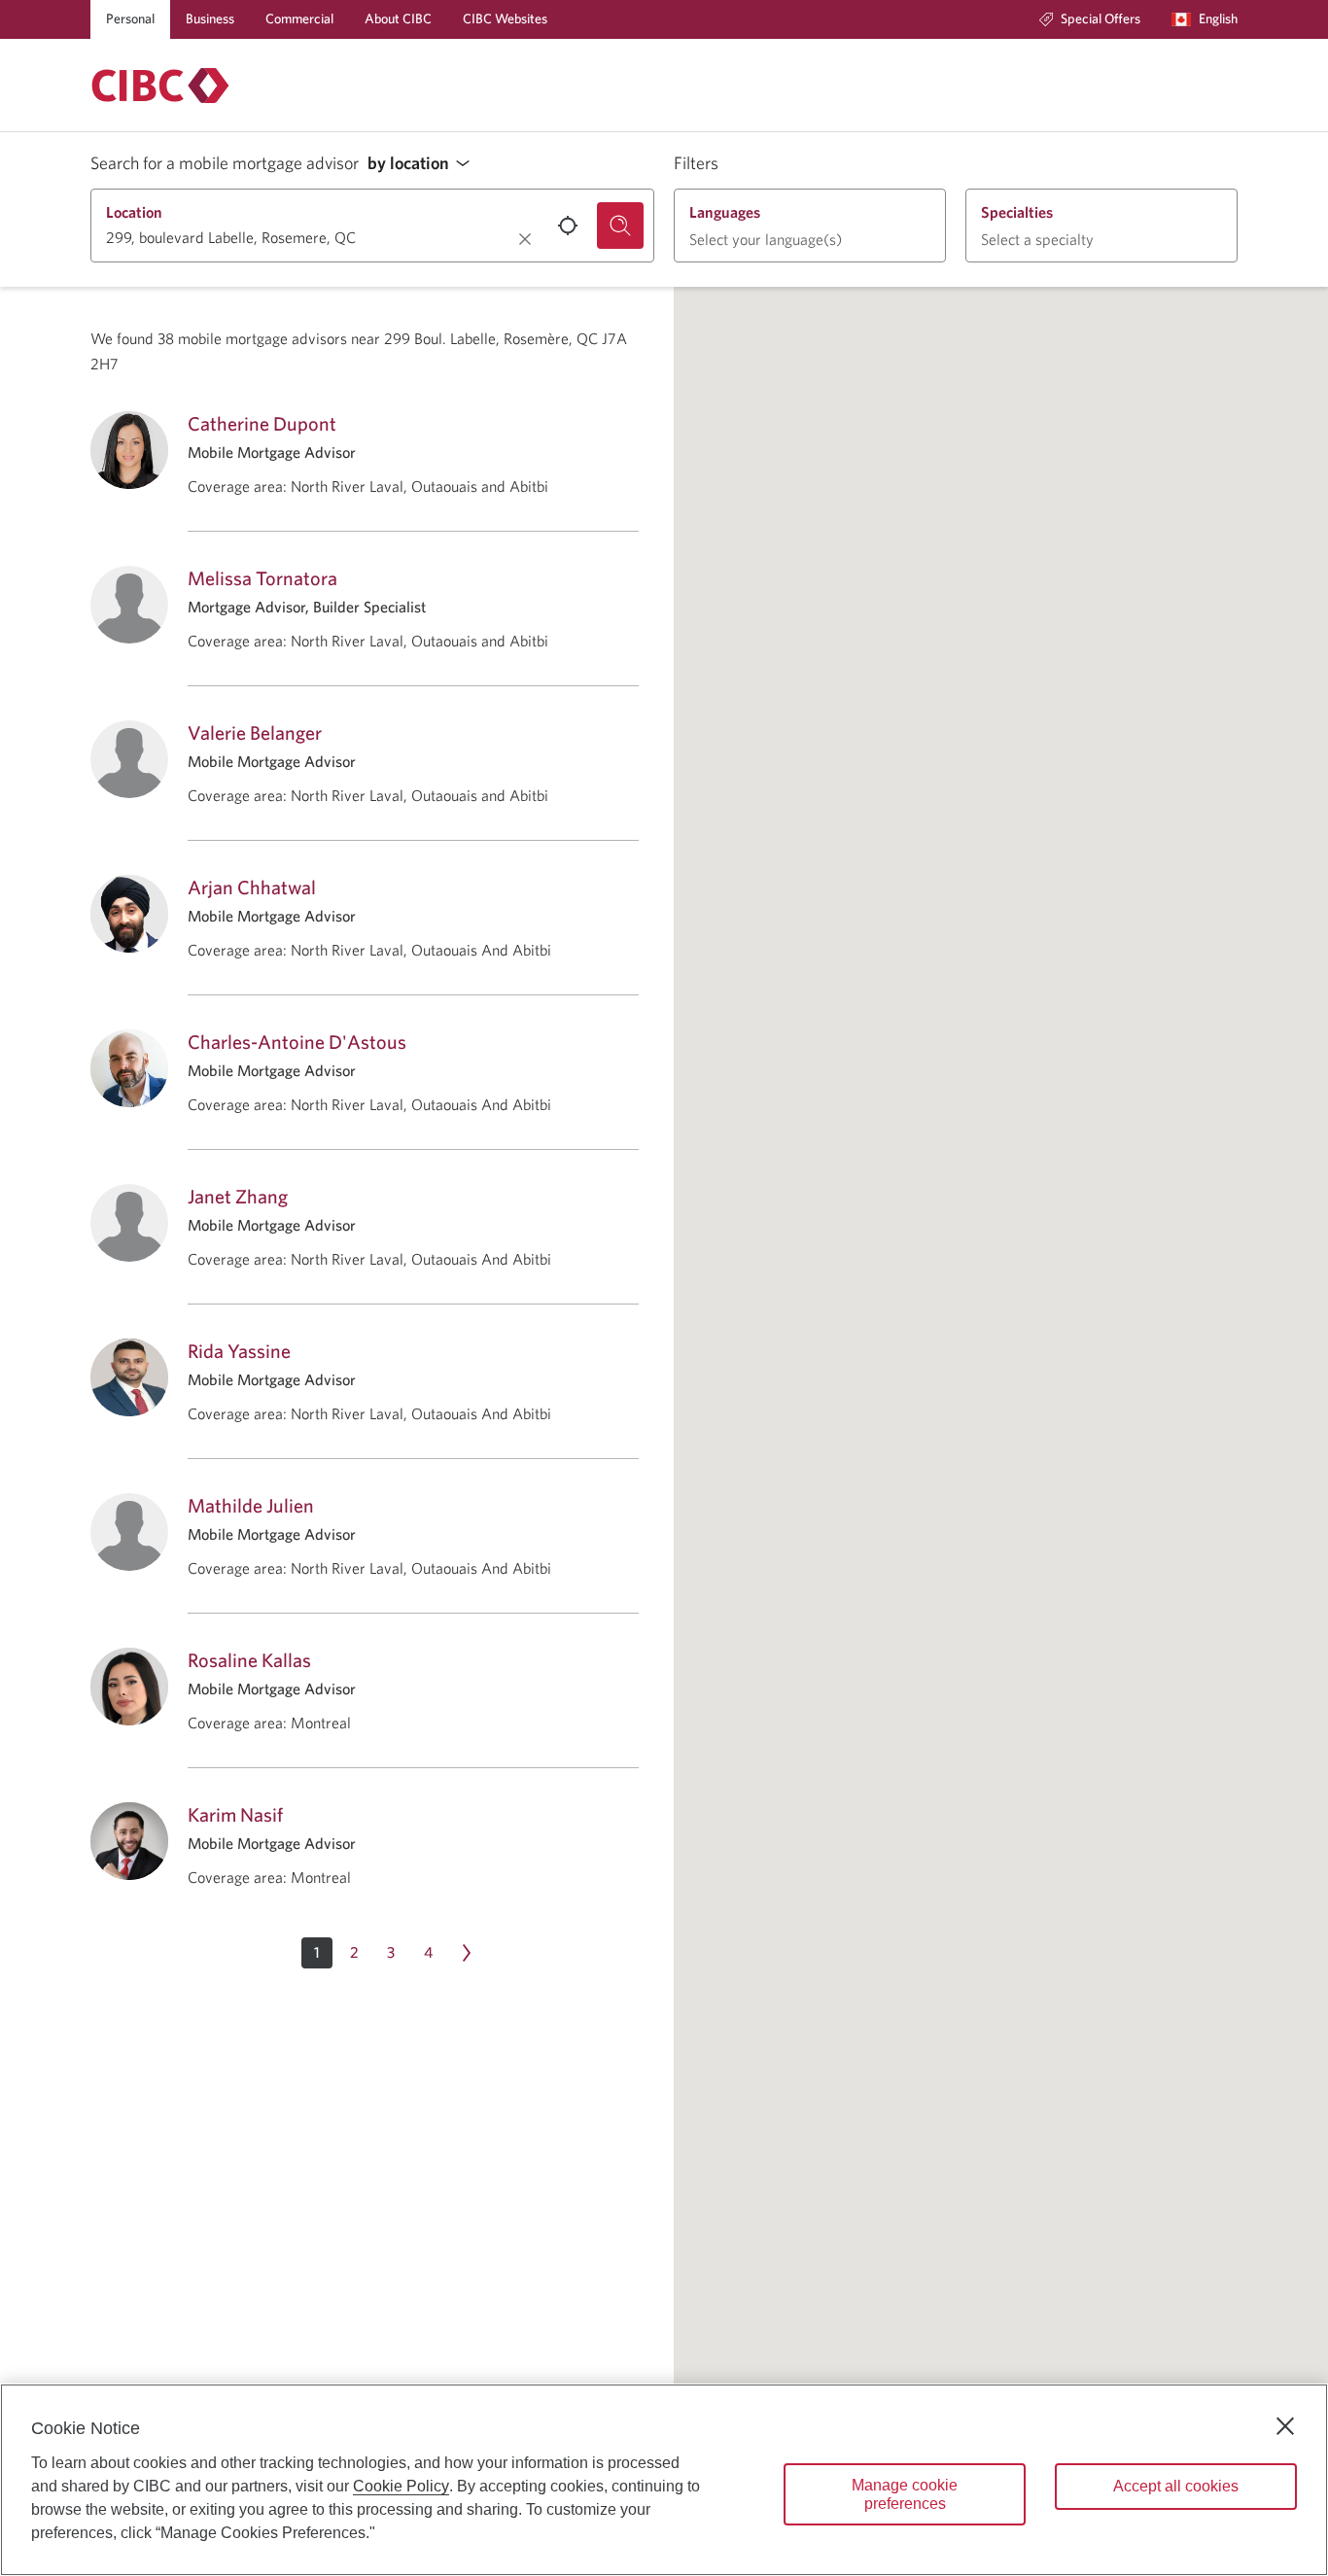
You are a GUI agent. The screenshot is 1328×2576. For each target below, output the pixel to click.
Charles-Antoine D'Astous (297, 1042)
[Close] (1285, 2426)
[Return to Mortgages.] (160, 86)
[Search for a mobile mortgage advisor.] (620, 226)
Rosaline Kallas (249, 1660)
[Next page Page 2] (467, 1953)
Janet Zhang (238, 1196)
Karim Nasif (235, 1814)
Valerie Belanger (255, 732)
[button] (424, 164)
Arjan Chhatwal (252, 887)
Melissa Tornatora (262, 578)
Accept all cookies (1176, 2486)
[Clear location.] (525, 239)
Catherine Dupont (262, 423)
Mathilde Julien (251, 1505)
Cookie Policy (401, 2486)
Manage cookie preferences (905, 2494)
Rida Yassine (239, 1351)
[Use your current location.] (568, 226)
